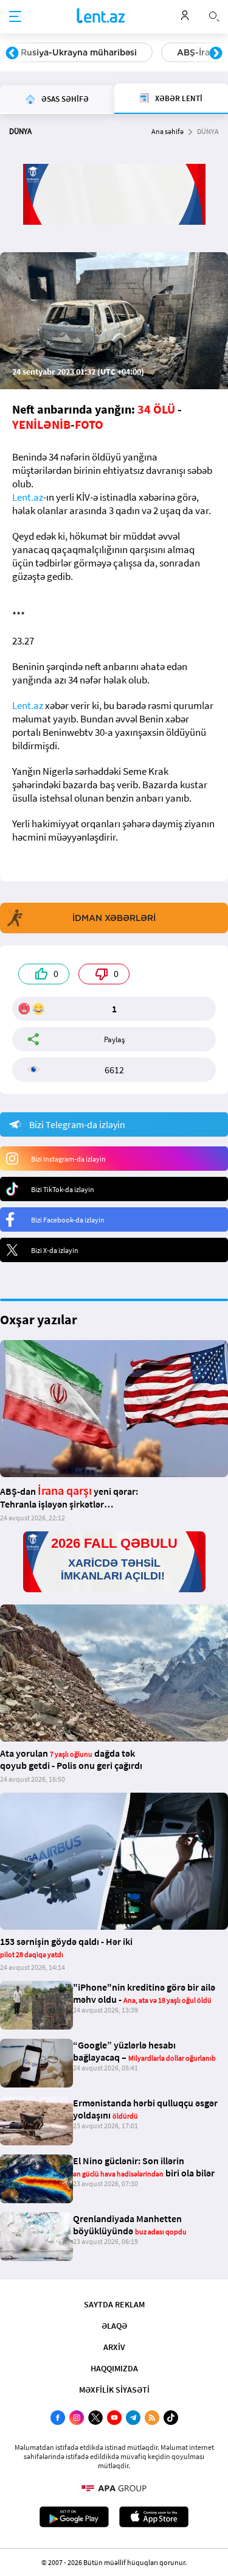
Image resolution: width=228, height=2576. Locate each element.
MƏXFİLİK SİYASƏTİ (114, 2390)
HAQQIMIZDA (114, 2368)
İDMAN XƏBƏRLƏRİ (114, 918)
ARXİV (114, 2347)
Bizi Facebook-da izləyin (68, 1220)
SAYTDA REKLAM (114, 2304)
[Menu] (15, 17)
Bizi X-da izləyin (55, 1250)
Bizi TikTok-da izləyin (63, 1189)
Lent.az (28, 497)
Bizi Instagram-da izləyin (68, 1159)
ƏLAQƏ (114, 2326)
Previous (12, 54)
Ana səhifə (168, 131)
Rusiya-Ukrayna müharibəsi (79, 52)
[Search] (214, 15)
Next (216, 54)
